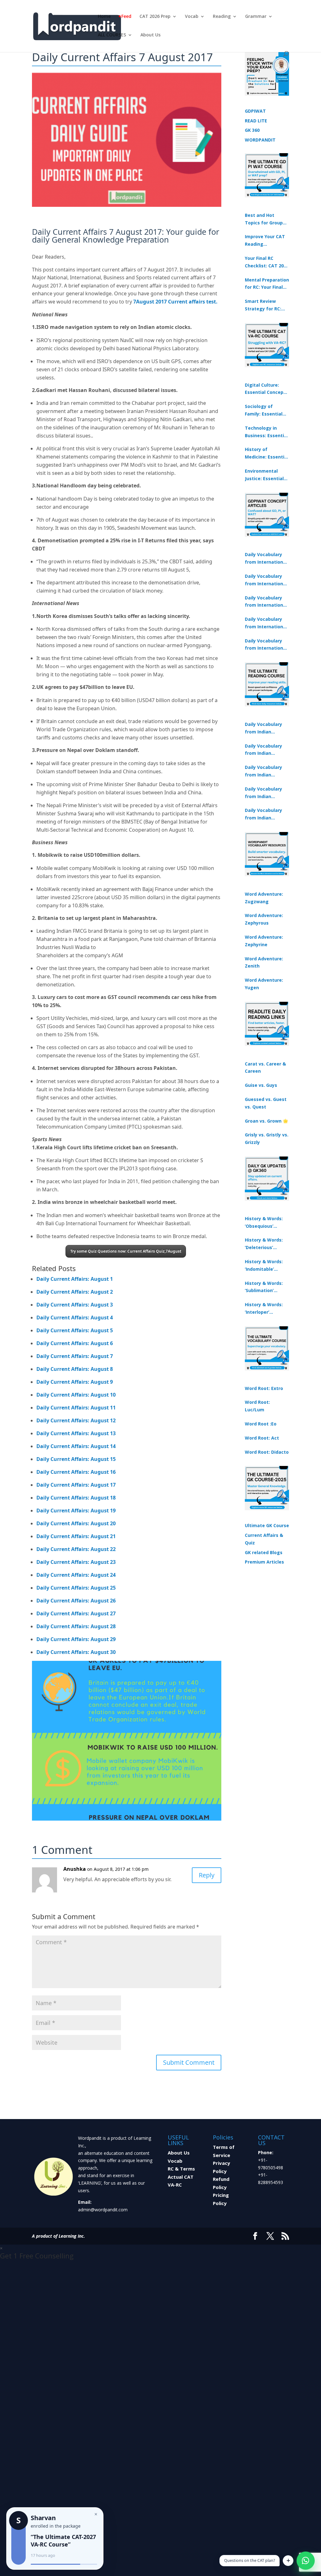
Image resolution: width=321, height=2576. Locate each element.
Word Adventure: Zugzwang (264, 898)
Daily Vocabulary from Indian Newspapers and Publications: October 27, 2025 (264, 793)
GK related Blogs (264, 1552)
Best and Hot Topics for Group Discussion (264, 219)
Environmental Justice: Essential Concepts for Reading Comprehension (264, 475)
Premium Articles (264, 1562)
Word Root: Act (262, 1438)
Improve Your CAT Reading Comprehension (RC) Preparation (265, 241)
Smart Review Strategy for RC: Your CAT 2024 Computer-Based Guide (264, 305)
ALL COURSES (112, 35)
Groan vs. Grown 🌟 (266, 1121)
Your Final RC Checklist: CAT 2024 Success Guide (267, 262)
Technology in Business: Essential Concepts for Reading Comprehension (266, 432)
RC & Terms (181, 2169)
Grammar (256, 17)
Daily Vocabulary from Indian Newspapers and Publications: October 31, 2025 (264, 728)
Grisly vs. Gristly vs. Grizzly (267, 1138)
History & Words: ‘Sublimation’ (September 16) (264, 1287)
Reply (207, 1875)
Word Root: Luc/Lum (257, 1406)
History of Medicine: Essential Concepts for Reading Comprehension (267, 453)
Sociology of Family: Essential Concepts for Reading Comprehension (264, 411)
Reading (222, 17)
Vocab (192, 17)
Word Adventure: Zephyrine (264, 941)
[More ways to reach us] (288, 2561)
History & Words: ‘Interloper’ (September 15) (264, 1309)
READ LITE (256, 121)
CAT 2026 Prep (155, 17)
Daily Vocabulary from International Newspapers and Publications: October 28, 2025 (266, 602)
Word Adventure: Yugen (264, 984)
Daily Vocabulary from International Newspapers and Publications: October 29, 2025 (266, 645)
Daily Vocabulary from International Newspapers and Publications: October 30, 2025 (266, 580)
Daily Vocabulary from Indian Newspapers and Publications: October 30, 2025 (264, 750)
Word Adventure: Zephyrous (264, 919)
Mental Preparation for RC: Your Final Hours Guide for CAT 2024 (267, 284)
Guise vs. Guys (261, 1085)
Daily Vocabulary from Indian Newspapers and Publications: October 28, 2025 (264, 771)
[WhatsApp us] (306, 2561)
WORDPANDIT (260, 140)
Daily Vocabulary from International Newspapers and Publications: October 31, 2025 (266, 559)
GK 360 (252, 130)
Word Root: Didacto (267, 1452)
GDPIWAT (255, 111)
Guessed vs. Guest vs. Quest (266, 1103)
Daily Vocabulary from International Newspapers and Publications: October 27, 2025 (266, 623)
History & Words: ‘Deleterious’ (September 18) (264, 1244)
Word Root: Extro (264, 1388)
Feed (126, 17)
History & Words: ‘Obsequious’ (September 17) (264, 1223)
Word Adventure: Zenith (264, 962)
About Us (150, 35)
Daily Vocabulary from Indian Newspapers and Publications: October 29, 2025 (264, 814)
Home (104, 17)
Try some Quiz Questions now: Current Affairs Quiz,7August (126, 1251)
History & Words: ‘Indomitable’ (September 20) (264, 1266)
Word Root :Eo (261, 1424)
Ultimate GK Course (267, 1525)
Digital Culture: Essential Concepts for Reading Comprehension (266, 389)
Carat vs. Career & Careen (265, 1068)
